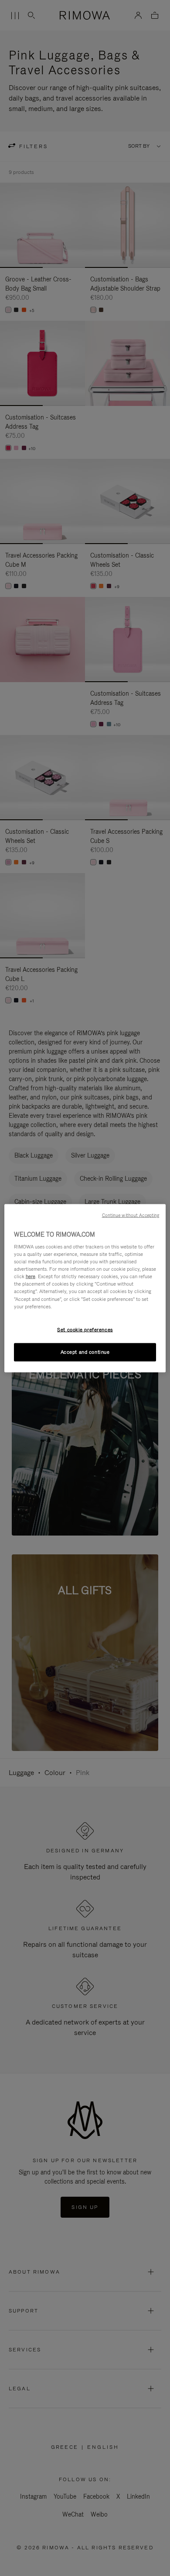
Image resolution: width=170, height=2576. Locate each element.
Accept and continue (85, 1352)
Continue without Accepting (131, 1215)
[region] (85, 1288)
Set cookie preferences (85, 1329)
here (31, 1276)
